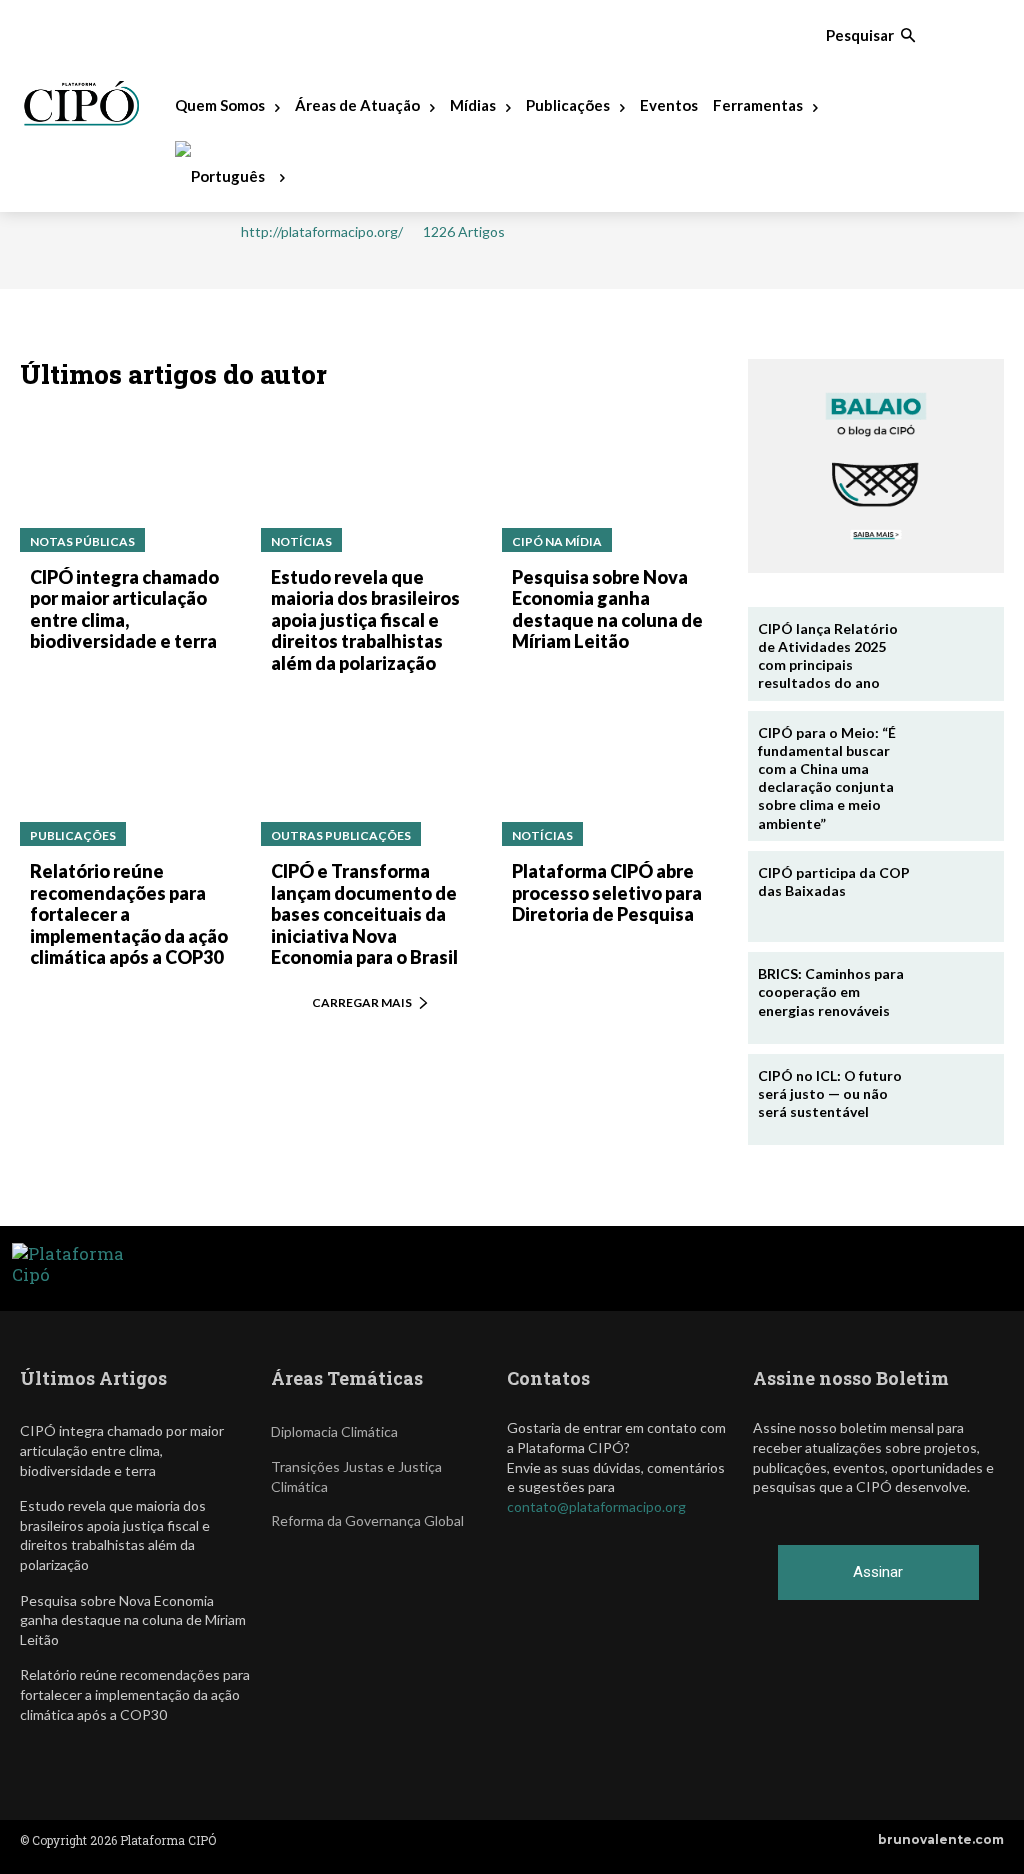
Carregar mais (362, 1002)
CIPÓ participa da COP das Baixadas (834, 881)
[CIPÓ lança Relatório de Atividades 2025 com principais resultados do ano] (956, 653)
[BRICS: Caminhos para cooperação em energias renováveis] (956, 998)
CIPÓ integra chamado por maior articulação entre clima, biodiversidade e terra (124, 609)
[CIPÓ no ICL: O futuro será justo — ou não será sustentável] (956, 1100)
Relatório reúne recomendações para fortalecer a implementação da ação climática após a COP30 (129, 914)
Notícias (301, 541)
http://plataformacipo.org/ (322, 232)
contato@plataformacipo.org (596, 1506)
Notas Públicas (82, 541)
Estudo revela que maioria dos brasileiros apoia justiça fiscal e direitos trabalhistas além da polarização (365, 620)
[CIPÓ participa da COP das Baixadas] (956, 897)
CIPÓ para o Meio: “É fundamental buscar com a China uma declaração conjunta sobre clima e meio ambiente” (827, 778)
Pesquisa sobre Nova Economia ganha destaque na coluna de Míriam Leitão (607, 609)
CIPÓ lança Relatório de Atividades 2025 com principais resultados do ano (828, 656)
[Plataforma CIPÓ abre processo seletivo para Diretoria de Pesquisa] (612, 775)
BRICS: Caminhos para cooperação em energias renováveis (831, 991)
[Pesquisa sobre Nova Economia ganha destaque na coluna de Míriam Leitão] (612, 480)
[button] (871, 35)
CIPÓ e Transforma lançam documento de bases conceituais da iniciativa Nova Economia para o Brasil (364, 914)
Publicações (73, 835)
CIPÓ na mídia (557, 541)
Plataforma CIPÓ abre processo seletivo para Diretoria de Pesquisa (607, 892)
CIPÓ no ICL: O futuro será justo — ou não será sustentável (830, 1093)
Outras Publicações (341, 835)
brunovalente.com (941, 1839)
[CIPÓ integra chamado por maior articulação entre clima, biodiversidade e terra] (130, 480)
